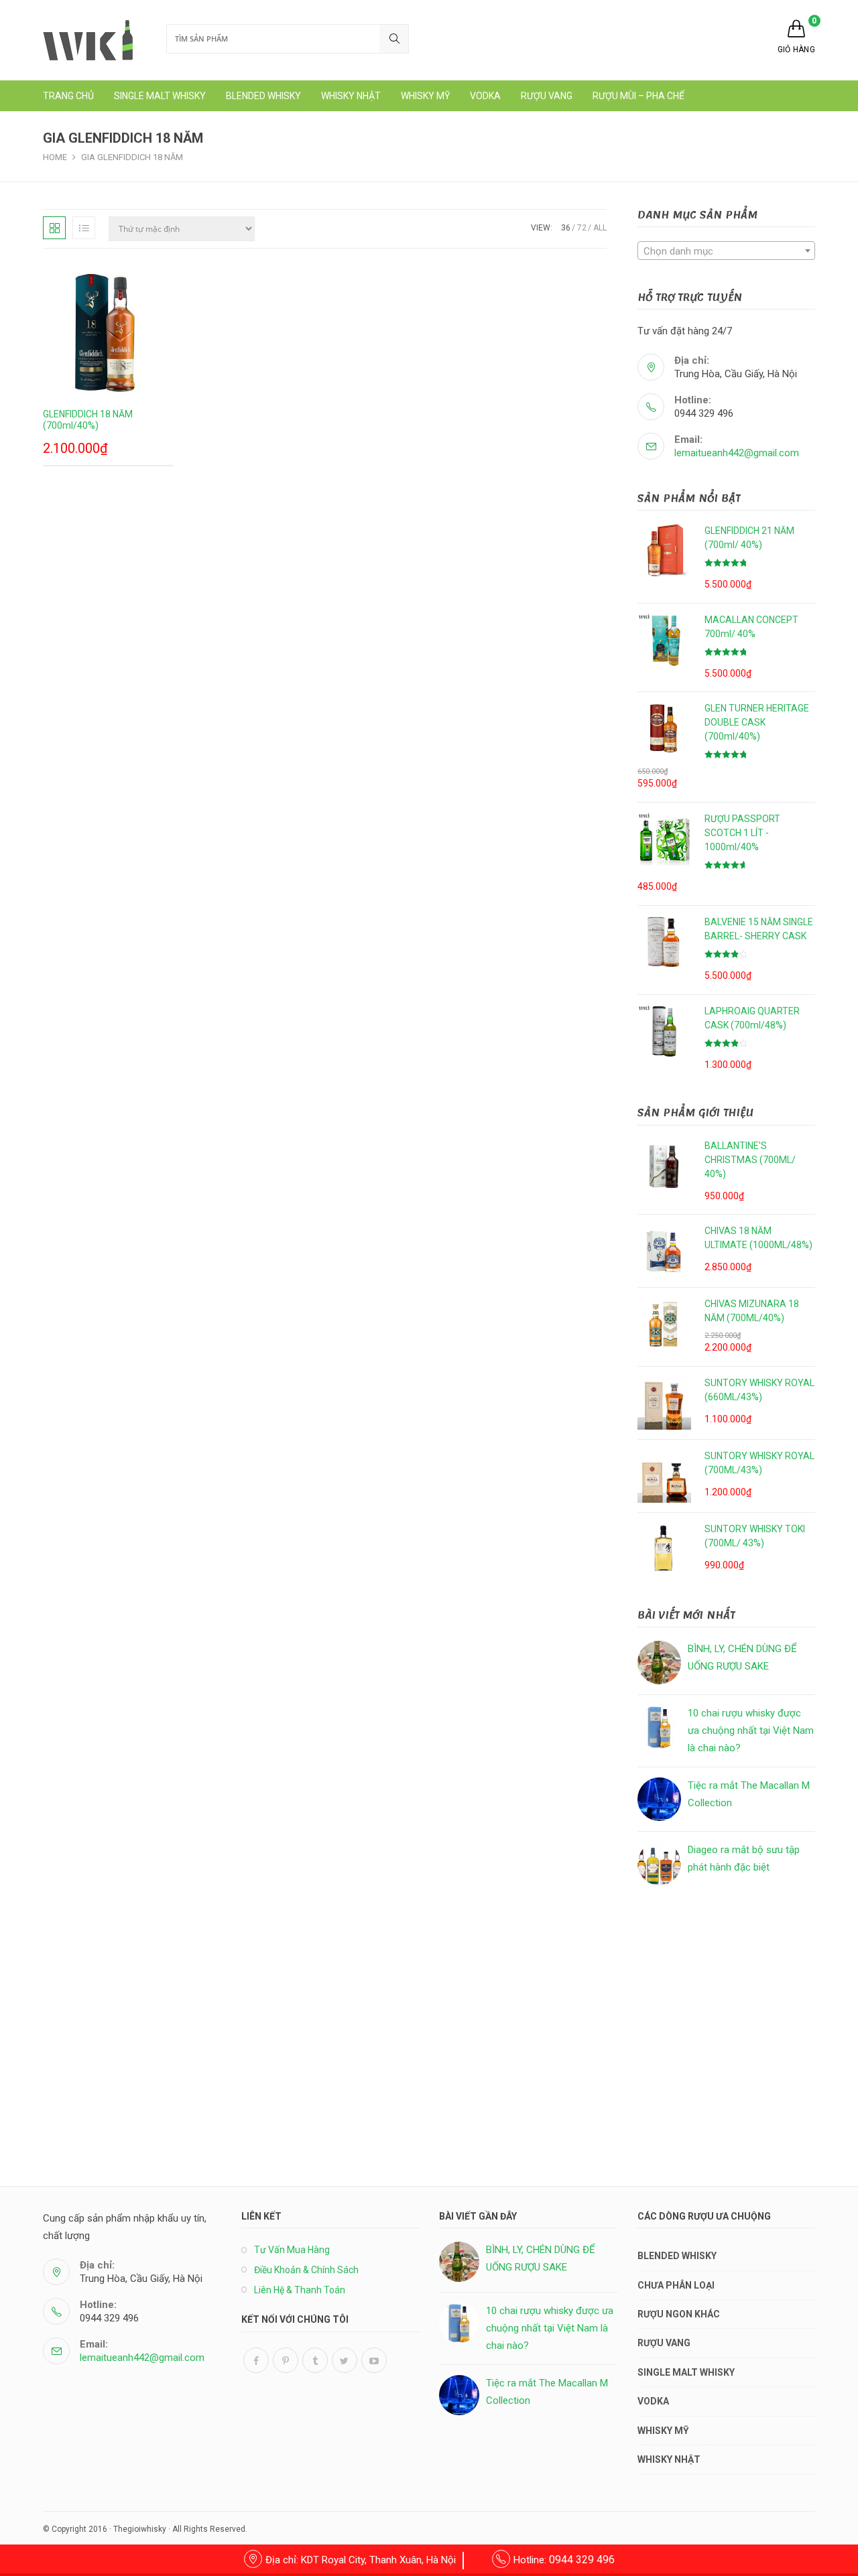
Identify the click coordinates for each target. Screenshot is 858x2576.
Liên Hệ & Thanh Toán (300, 2290)
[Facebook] (256, 2360)
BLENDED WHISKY (677, 2256)
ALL (600, 228)
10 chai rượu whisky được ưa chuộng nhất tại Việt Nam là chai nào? (751, 1730)
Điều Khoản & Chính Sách (306, 2270)
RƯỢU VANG (664, 2343)
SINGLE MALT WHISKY (686, 2372)
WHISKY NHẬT (669, 2459)
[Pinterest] (286, 2360)
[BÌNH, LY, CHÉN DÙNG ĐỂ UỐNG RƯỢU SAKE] (659, 1663)
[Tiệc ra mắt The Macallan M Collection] (659, 1799)
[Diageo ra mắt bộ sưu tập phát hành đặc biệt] (659, 1863)
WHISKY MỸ (663, 2431)
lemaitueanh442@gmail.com (737, 453)
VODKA (653, 2401)
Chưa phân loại (676, 2285)
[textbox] (726, 251)
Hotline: (564, 2560)
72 (582, 228)
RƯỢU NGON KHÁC (679, 2314)
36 (566, 228)
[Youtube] (374, 2360)
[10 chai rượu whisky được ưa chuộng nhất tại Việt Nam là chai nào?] (659, 1727)
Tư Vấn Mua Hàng (292, 2250)
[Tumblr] (315, 2360)
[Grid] (54, 228)
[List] (84, 228)
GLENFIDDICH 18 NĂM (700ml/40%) (88, 420)
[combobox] (726, 251)
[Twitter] (345, 2360)
